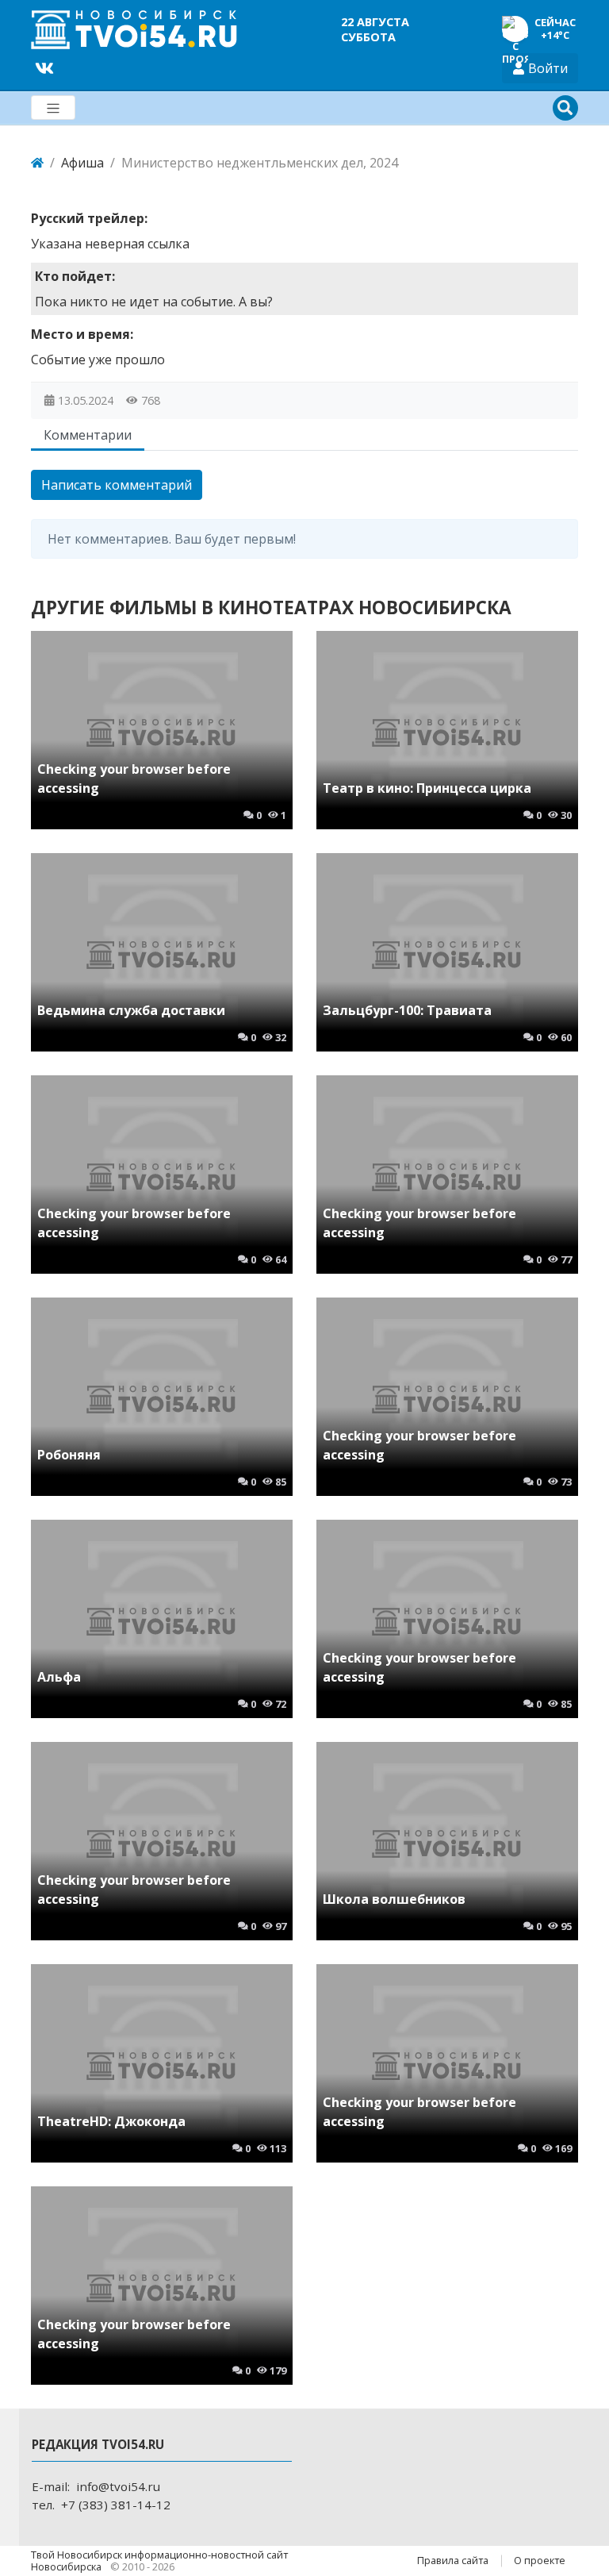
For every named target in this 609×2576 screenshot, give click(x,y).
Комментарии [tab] (88, 435)
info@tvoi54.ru (118, 2486)
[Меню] (53, 108)
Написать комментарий (117, 485)
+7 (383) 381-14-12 (116, 2505)
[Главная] (37, 163)
